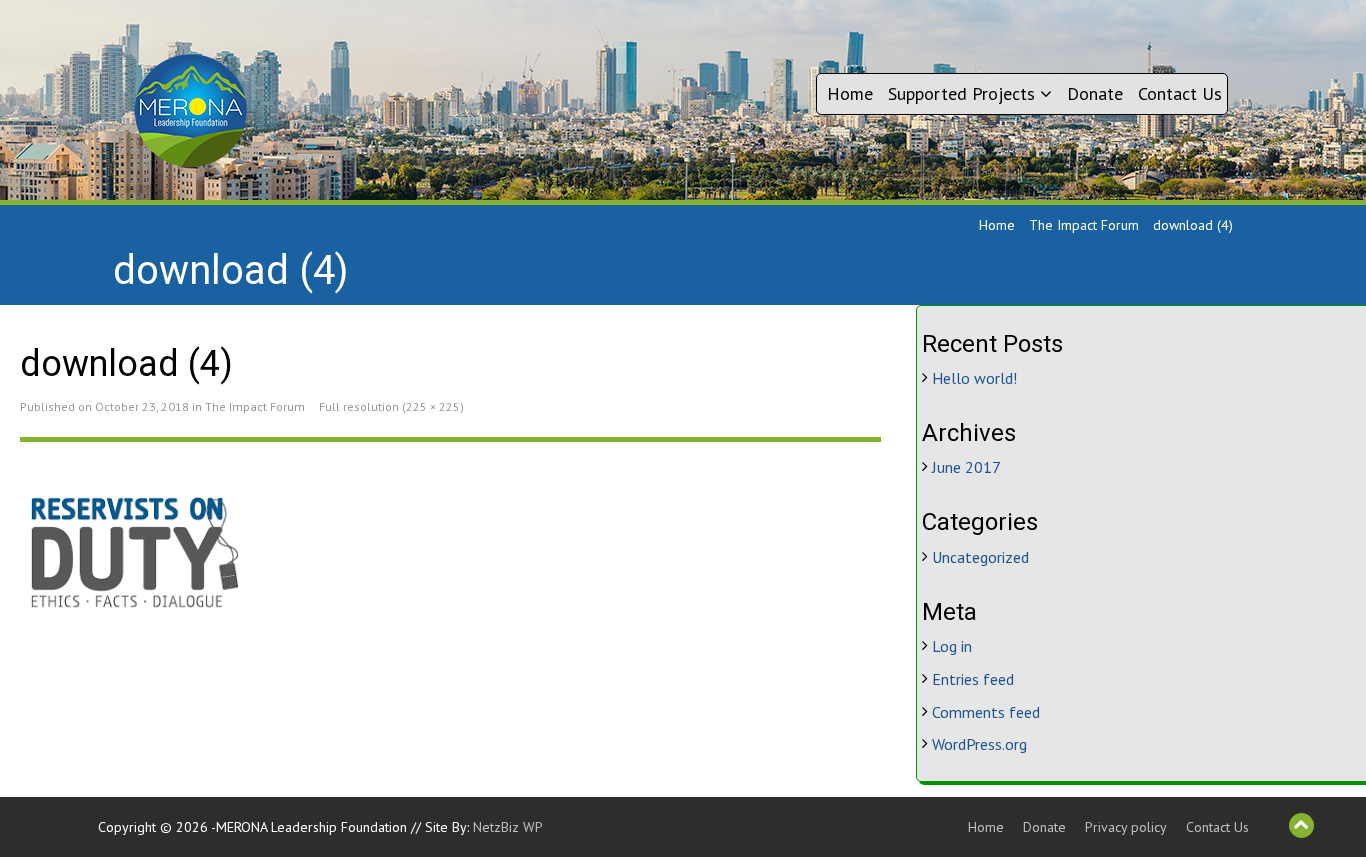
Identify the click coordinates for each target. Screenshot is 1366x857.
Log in (952, 646)
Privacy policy (1126, 827)
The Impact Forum (1084, 225)
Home (850, 93)
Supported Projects (964, 93)
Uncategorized (980, 557)
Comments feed (986, 712)
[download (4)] (450, 554)
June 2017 (966, 467)
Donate (1095, 93)
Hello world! (974, 378)
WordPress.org (979, 744)
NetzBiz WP (508, 827)
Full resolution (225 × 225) (391, 406)
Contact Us (1180, 93)
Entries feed (973, 679)
